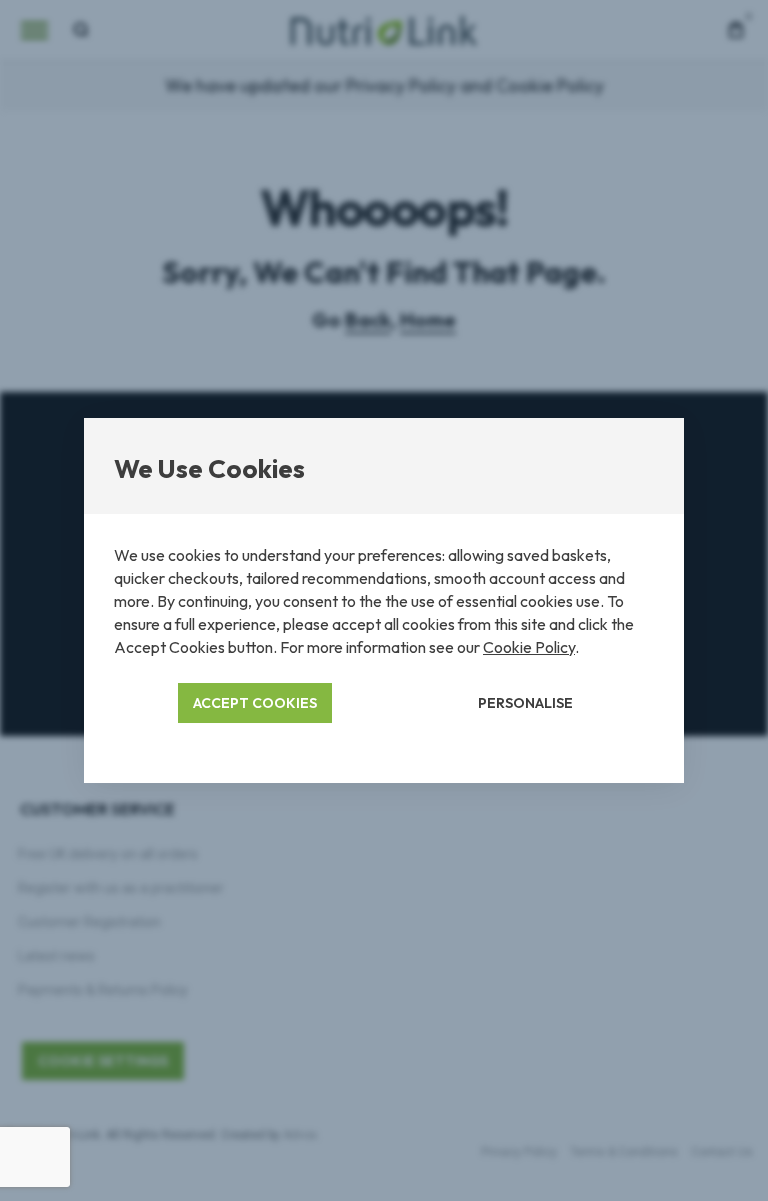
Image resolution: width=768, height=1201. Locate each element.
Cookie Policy (529, 647)
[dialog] (384, 600)
